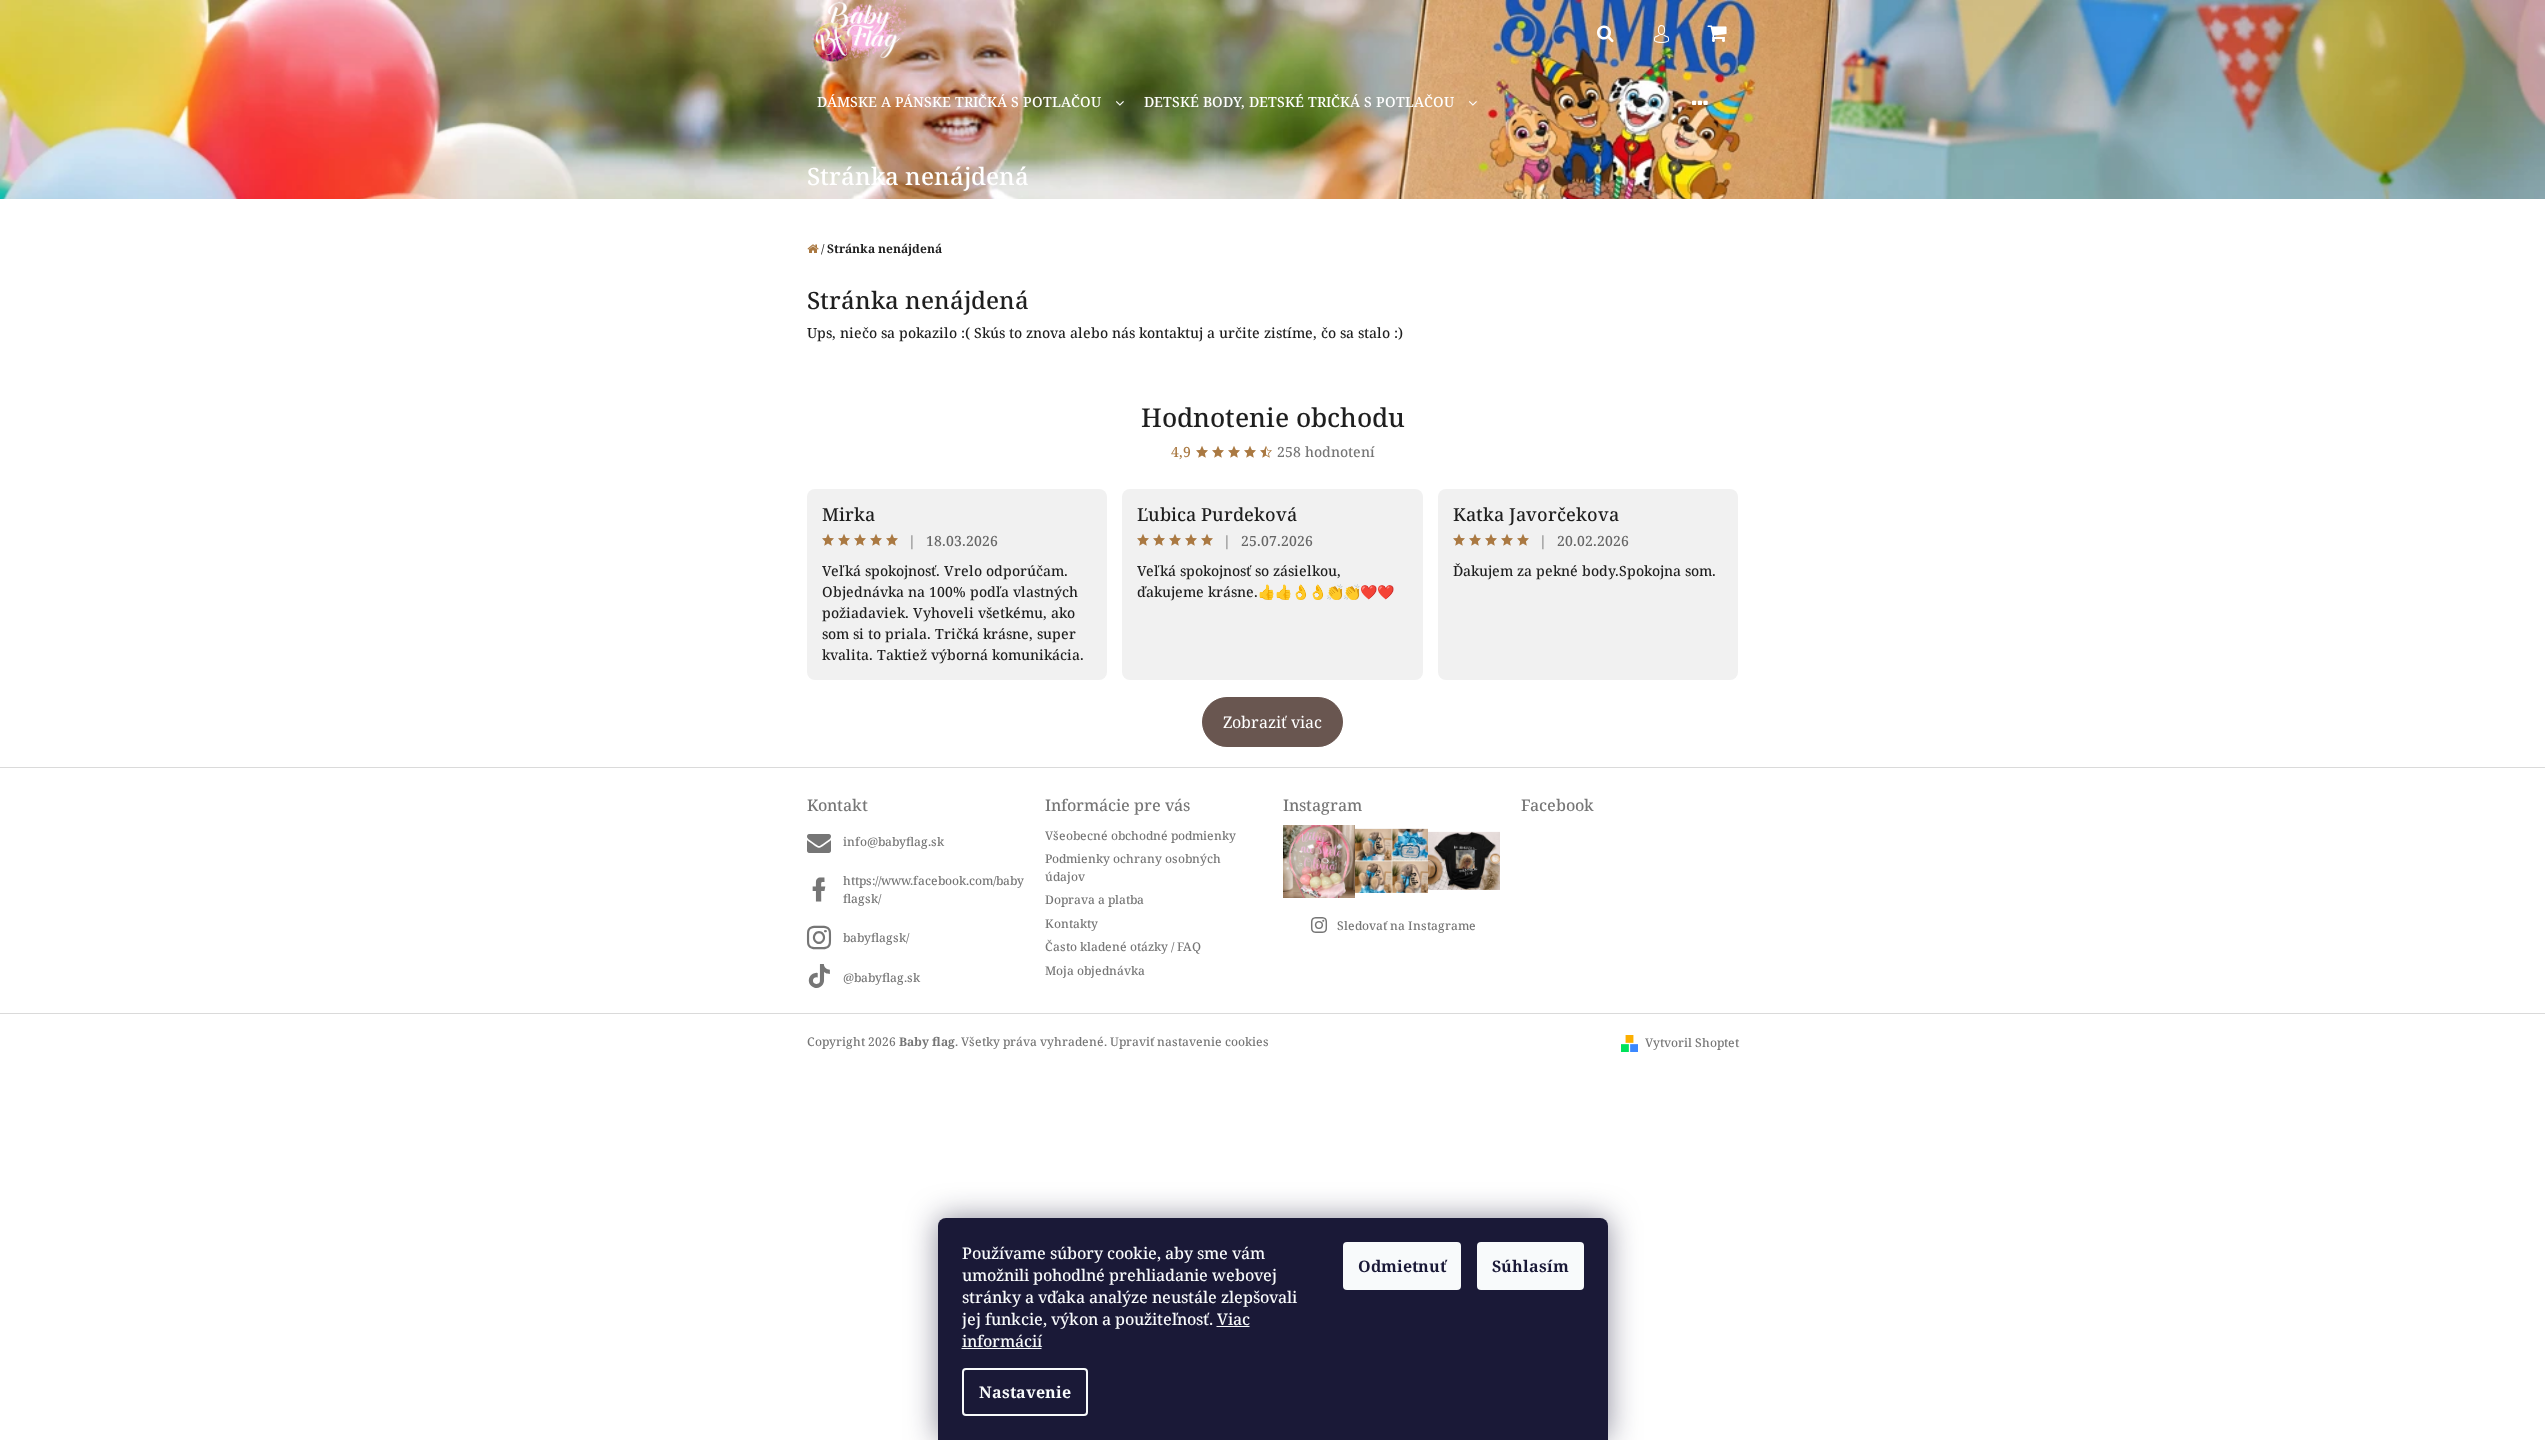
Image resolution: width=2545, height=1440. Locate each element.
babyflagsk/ (876, 937)
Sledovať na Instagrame (1406, 925)
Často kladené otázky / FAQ (1123, 946)
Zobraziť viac (1272, 722)
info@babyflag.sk (893, 841)
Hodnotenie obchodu (1273, 417)
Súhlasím (1530, 1266)
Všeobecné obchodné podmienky (1140, 835)
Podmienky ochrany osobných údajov (1133, 867)
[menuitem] (970, 102)
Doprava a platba (1094, 899)
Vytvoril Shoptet (1692, 1042)
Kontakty (1071, 923)
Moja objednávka (1095, 970)
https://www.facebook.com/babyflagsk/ (933, 889)
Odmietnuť (1402, 1266)
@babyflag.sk (881, 977)
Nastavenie (1025, 1392)
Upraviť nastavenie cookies (1189, 1041)
